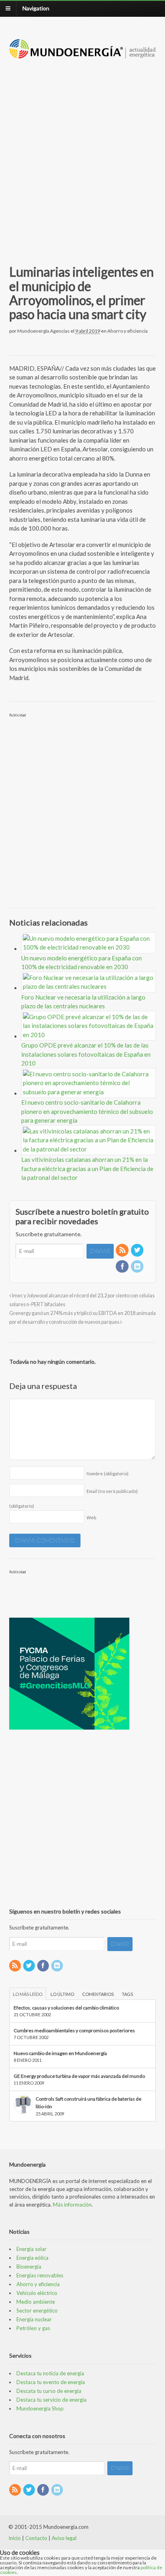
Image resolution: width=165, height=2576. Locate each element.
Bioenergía (29, 2267)
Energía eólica (32, 2258)
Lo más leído (28, 1994)
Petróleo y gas (33, 2328)
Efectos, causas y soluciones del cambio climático (66, 2008)
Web (91, 1517)
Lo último (62, 1994)
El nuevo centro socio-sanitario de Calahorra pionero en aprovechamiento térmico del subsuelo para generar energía (87, 1111)
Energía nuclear (34, 2319)
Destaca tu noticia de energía (50, 2373)
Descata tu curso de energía (49, 2391)
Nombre (108, 1474)
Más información (72, 2205)
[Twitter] (138, 1250)
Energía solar (31, 2249)
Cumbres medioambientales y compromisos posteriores (74, 2030)
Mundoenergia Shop (40, 2408)
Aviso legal (64, 2538)
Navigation (36, 8)
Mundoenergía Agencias (43, 331)
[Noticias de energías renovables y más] (83, 55)
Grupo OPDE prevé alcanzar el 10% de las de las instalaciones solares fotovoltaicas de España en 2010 (86, 1054)
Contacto (36, 2538)
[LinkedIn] (138, 1267)
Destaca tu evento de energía (51, 2382)
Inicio (15, 2538)
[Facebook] (123, 1267)
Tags (127, 1994)
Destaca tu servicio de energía (51, 2400)
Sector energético (37, 2311)
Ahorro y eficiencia (128, 331)
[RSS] (123, 1250)
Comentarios (98, 1994)
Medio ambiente (36, 2302)
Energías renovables (40, 2275)
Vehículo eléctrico (37, 2293)
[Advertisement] (82, 152)
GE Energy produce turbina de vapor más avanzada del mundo (79, 2076)
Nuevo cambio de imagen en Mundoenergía (60, 2053)
